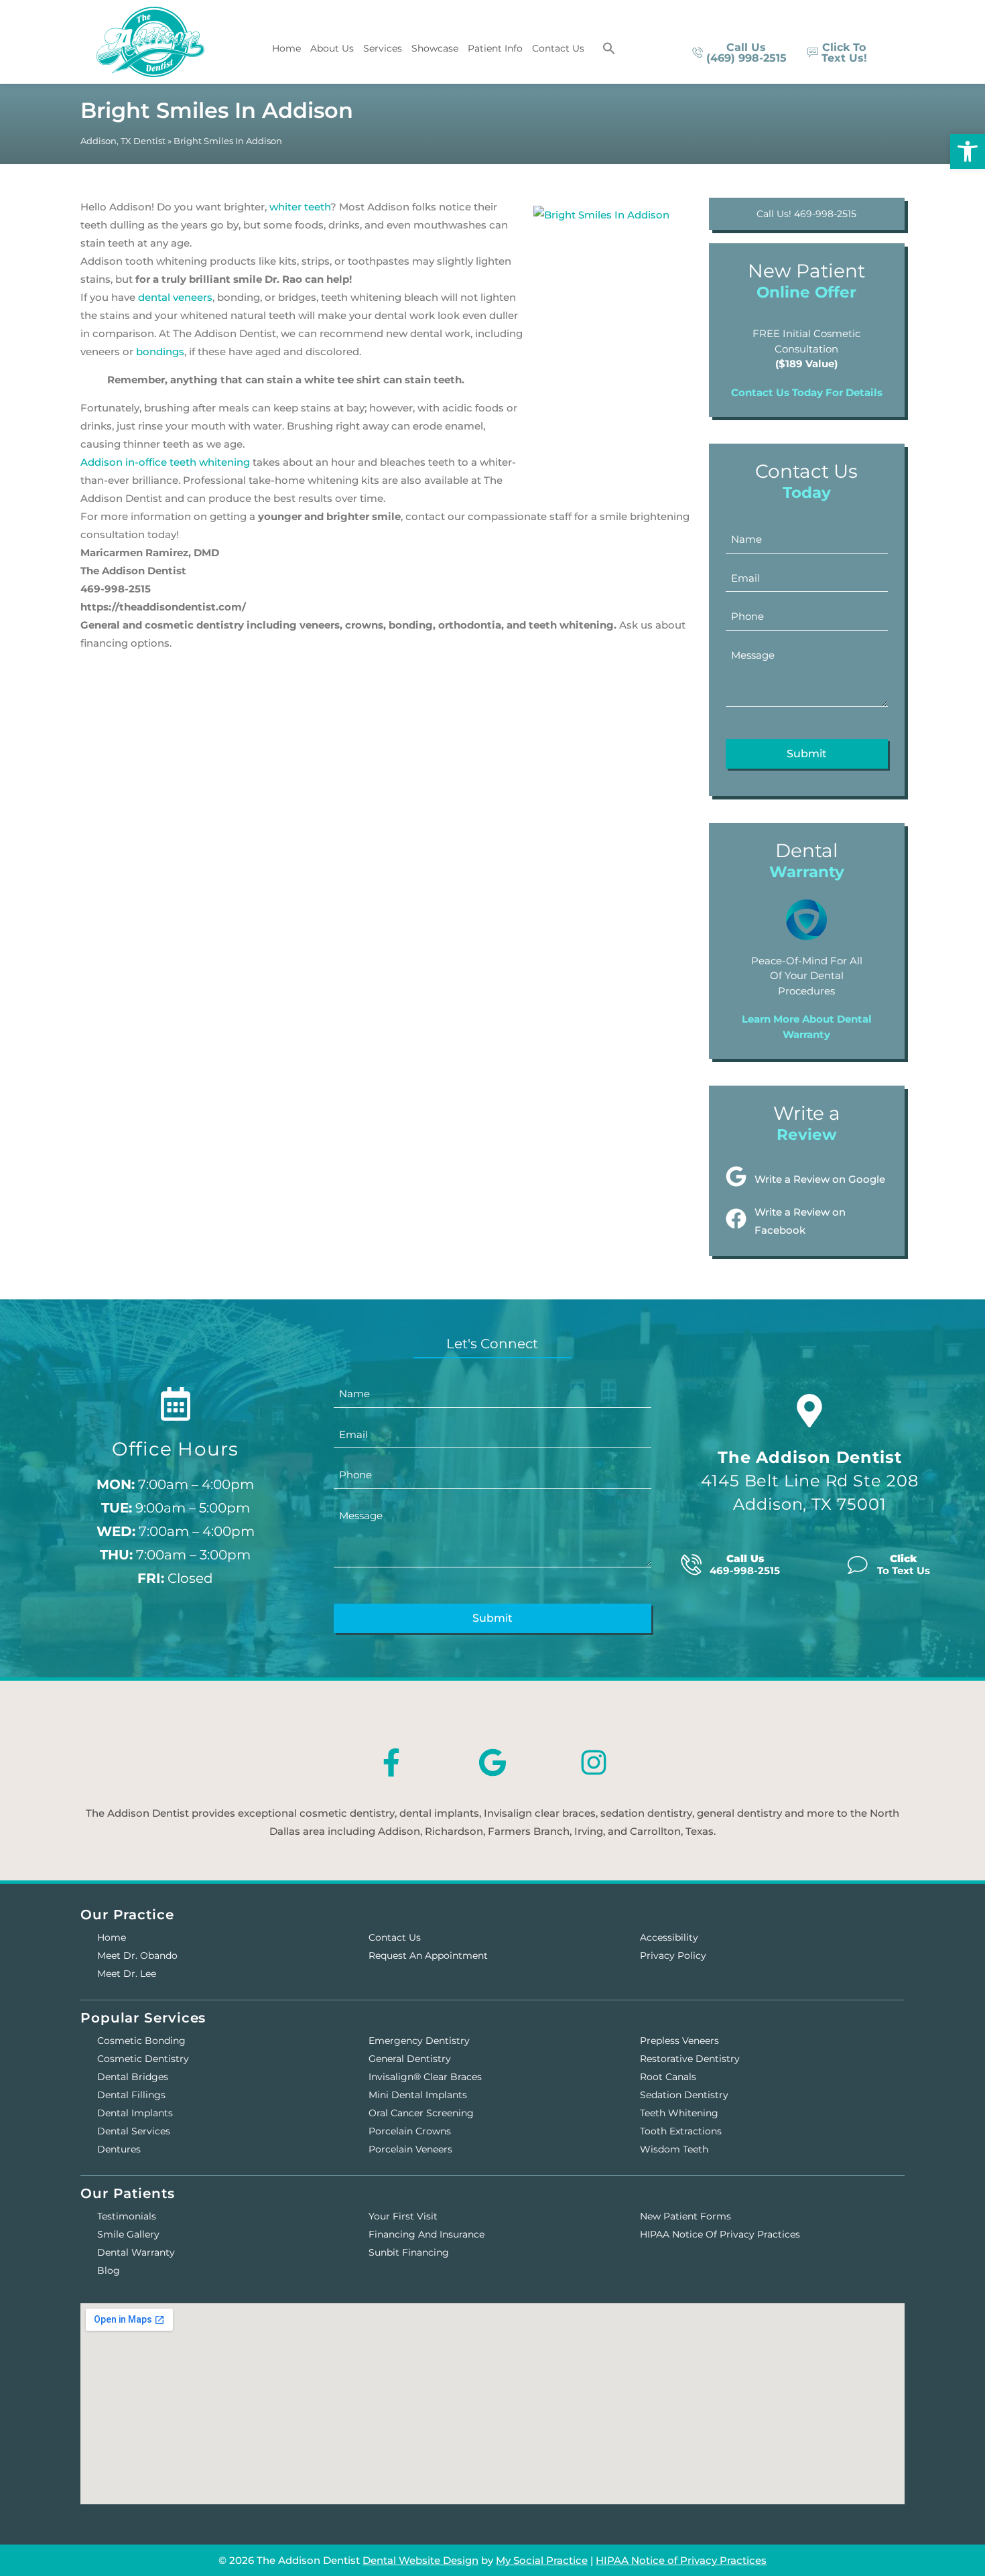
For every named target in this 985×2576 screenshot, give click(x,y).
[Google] (492, 1762)
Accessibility (669, 1937)
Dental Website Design (420, 2560)
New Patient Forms (685, 2216)
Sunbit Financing (409, 2252)
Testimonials (127, 2216)
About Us (332, 48)
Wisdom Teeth (674, 2149)
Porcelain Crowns (410, 2131)
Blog (109, 2270)
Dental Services (134, 2131)
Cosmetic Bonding (141, 2041)
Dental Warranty (136, 2252)
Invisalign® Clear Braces (425, 2077)
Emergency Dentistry (419, 2041)
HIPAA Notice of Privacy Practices (720, 2234)
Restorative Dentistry (690, 2059)
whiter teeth (300, 207)
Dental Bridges (133, 2077)
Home (286, 48)
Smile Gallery (128, 2234)
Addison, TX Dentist (123, 141)
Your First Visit (403, 2216)
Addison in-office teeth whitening (165, 462)
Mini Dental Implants (418, 2095)
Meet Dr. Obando (137, 1955)
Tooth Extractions (681, 2131)
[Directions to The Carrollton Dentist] (809, 1411)
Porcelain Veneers (410, 2149)
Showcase (435, 48)
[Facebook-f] (391, 1762)
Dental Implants (135, 2113)
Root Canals (668, 2077)
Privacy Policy (673, 1955)
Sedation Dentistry (684, 2095)
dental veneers (175, 297)
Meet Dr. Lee (127, 1974)
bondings (160, 351)
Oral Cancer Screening (421, 2113)
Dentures (119, 2149)
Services (383, 48)
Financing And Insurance (426, 2234)
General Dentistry (410, 2059)
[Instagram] (594, 1762)
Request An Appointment (428, 1955)
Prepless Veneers (679, 2041)
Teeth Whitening (679, 2113)
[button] (609, 48)
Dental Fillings (131, 2095)
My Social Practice (542, 2560)
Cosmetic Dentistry (143, 2059)
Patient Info (495, 48)
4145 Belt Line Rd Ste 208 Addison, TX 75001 (810, 1481)
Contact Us (558, 48)
